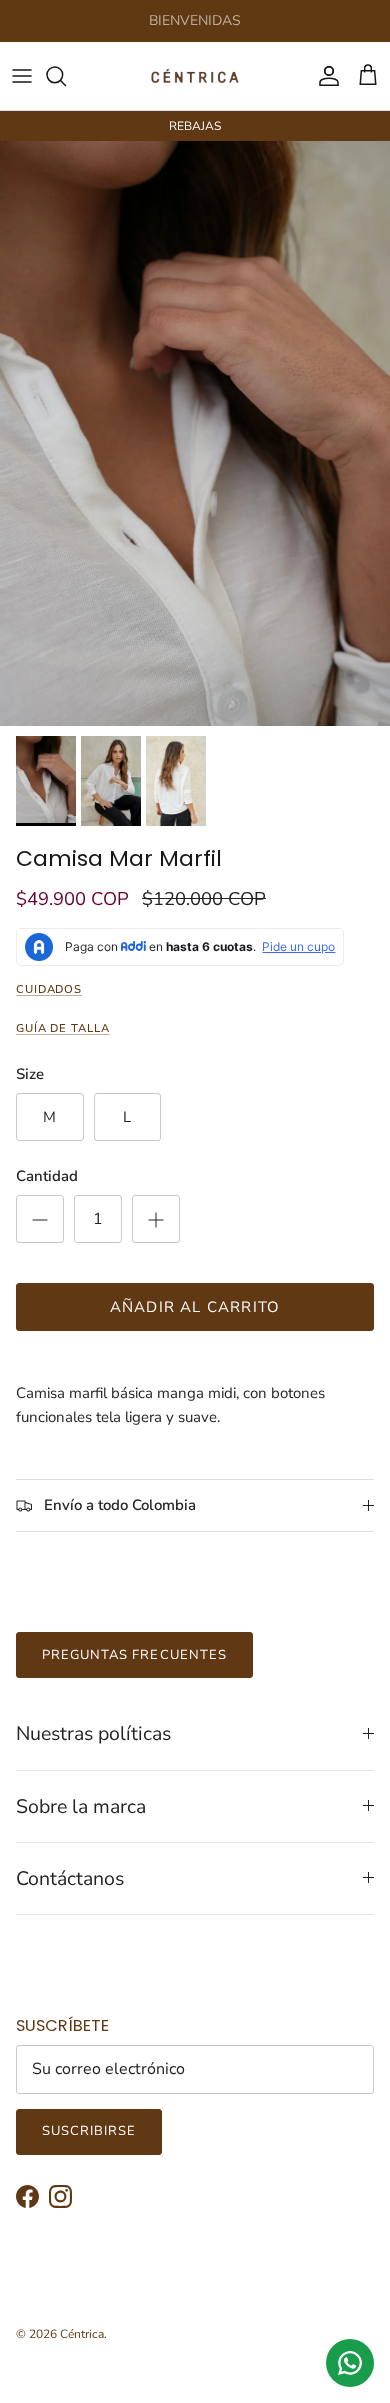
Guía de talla (63, 1028)
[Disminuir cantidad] (40, 1219)
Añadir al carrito (195, 1307)
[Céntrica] (195, 76)
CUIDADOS (49, 989)
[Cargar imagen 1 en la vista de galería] (195, 433)
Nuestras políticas (93, 1733)
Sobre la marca (81, 1806)
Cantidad (47, 1176)
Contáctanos (70, 1878)
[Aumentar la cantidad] (156, 1219)
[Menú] (22, 76)
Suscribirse (89, 2131)
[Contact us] (350, 2363)
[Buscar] (66, 76)
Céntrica (82, 2334)
